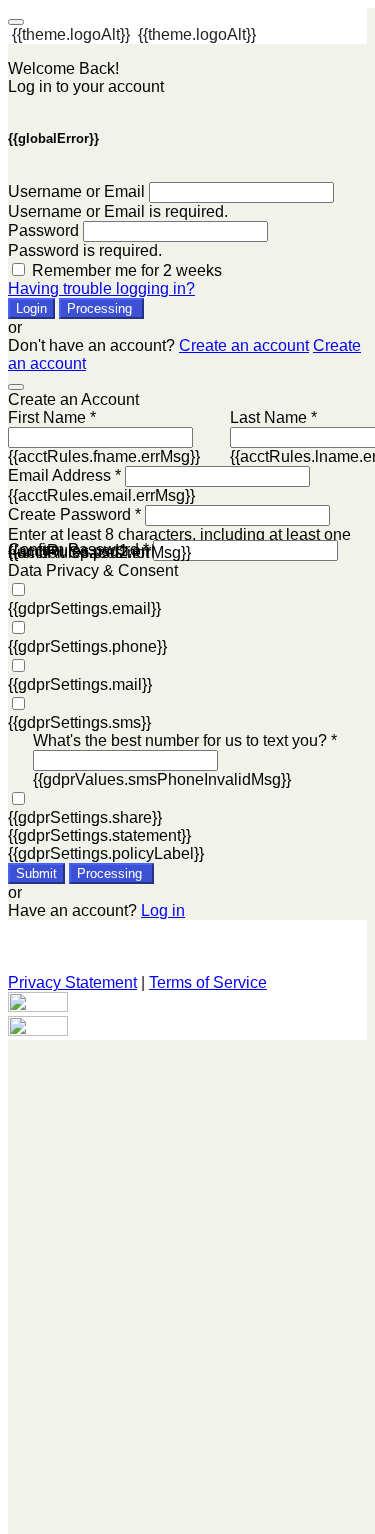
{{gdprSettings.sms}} (79, 722)
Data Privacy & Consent (93, 570)
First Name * (52, 417)
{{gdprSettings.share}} (85, 817)
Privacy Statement (72, 982)
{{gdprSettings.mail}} (80, 684)
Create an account (244, 345)
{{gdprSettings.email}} (84, 608)
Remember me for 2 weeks (127, 270)
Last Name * (273, 417)
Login (31, 308)
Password (43, 230)
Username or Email (76, 191)
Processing (101, 308)
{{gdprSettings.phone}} (87, 646)
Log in (163, 910)
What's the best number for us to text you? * (185, 740)
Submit (36, 873)
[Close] (16, 387)
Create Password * (74, 514)
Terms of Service (208, 982)
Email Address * (64, 475)
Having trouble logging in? (101, 288)
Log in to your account (86, 86)
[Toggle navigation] (16, 22)
